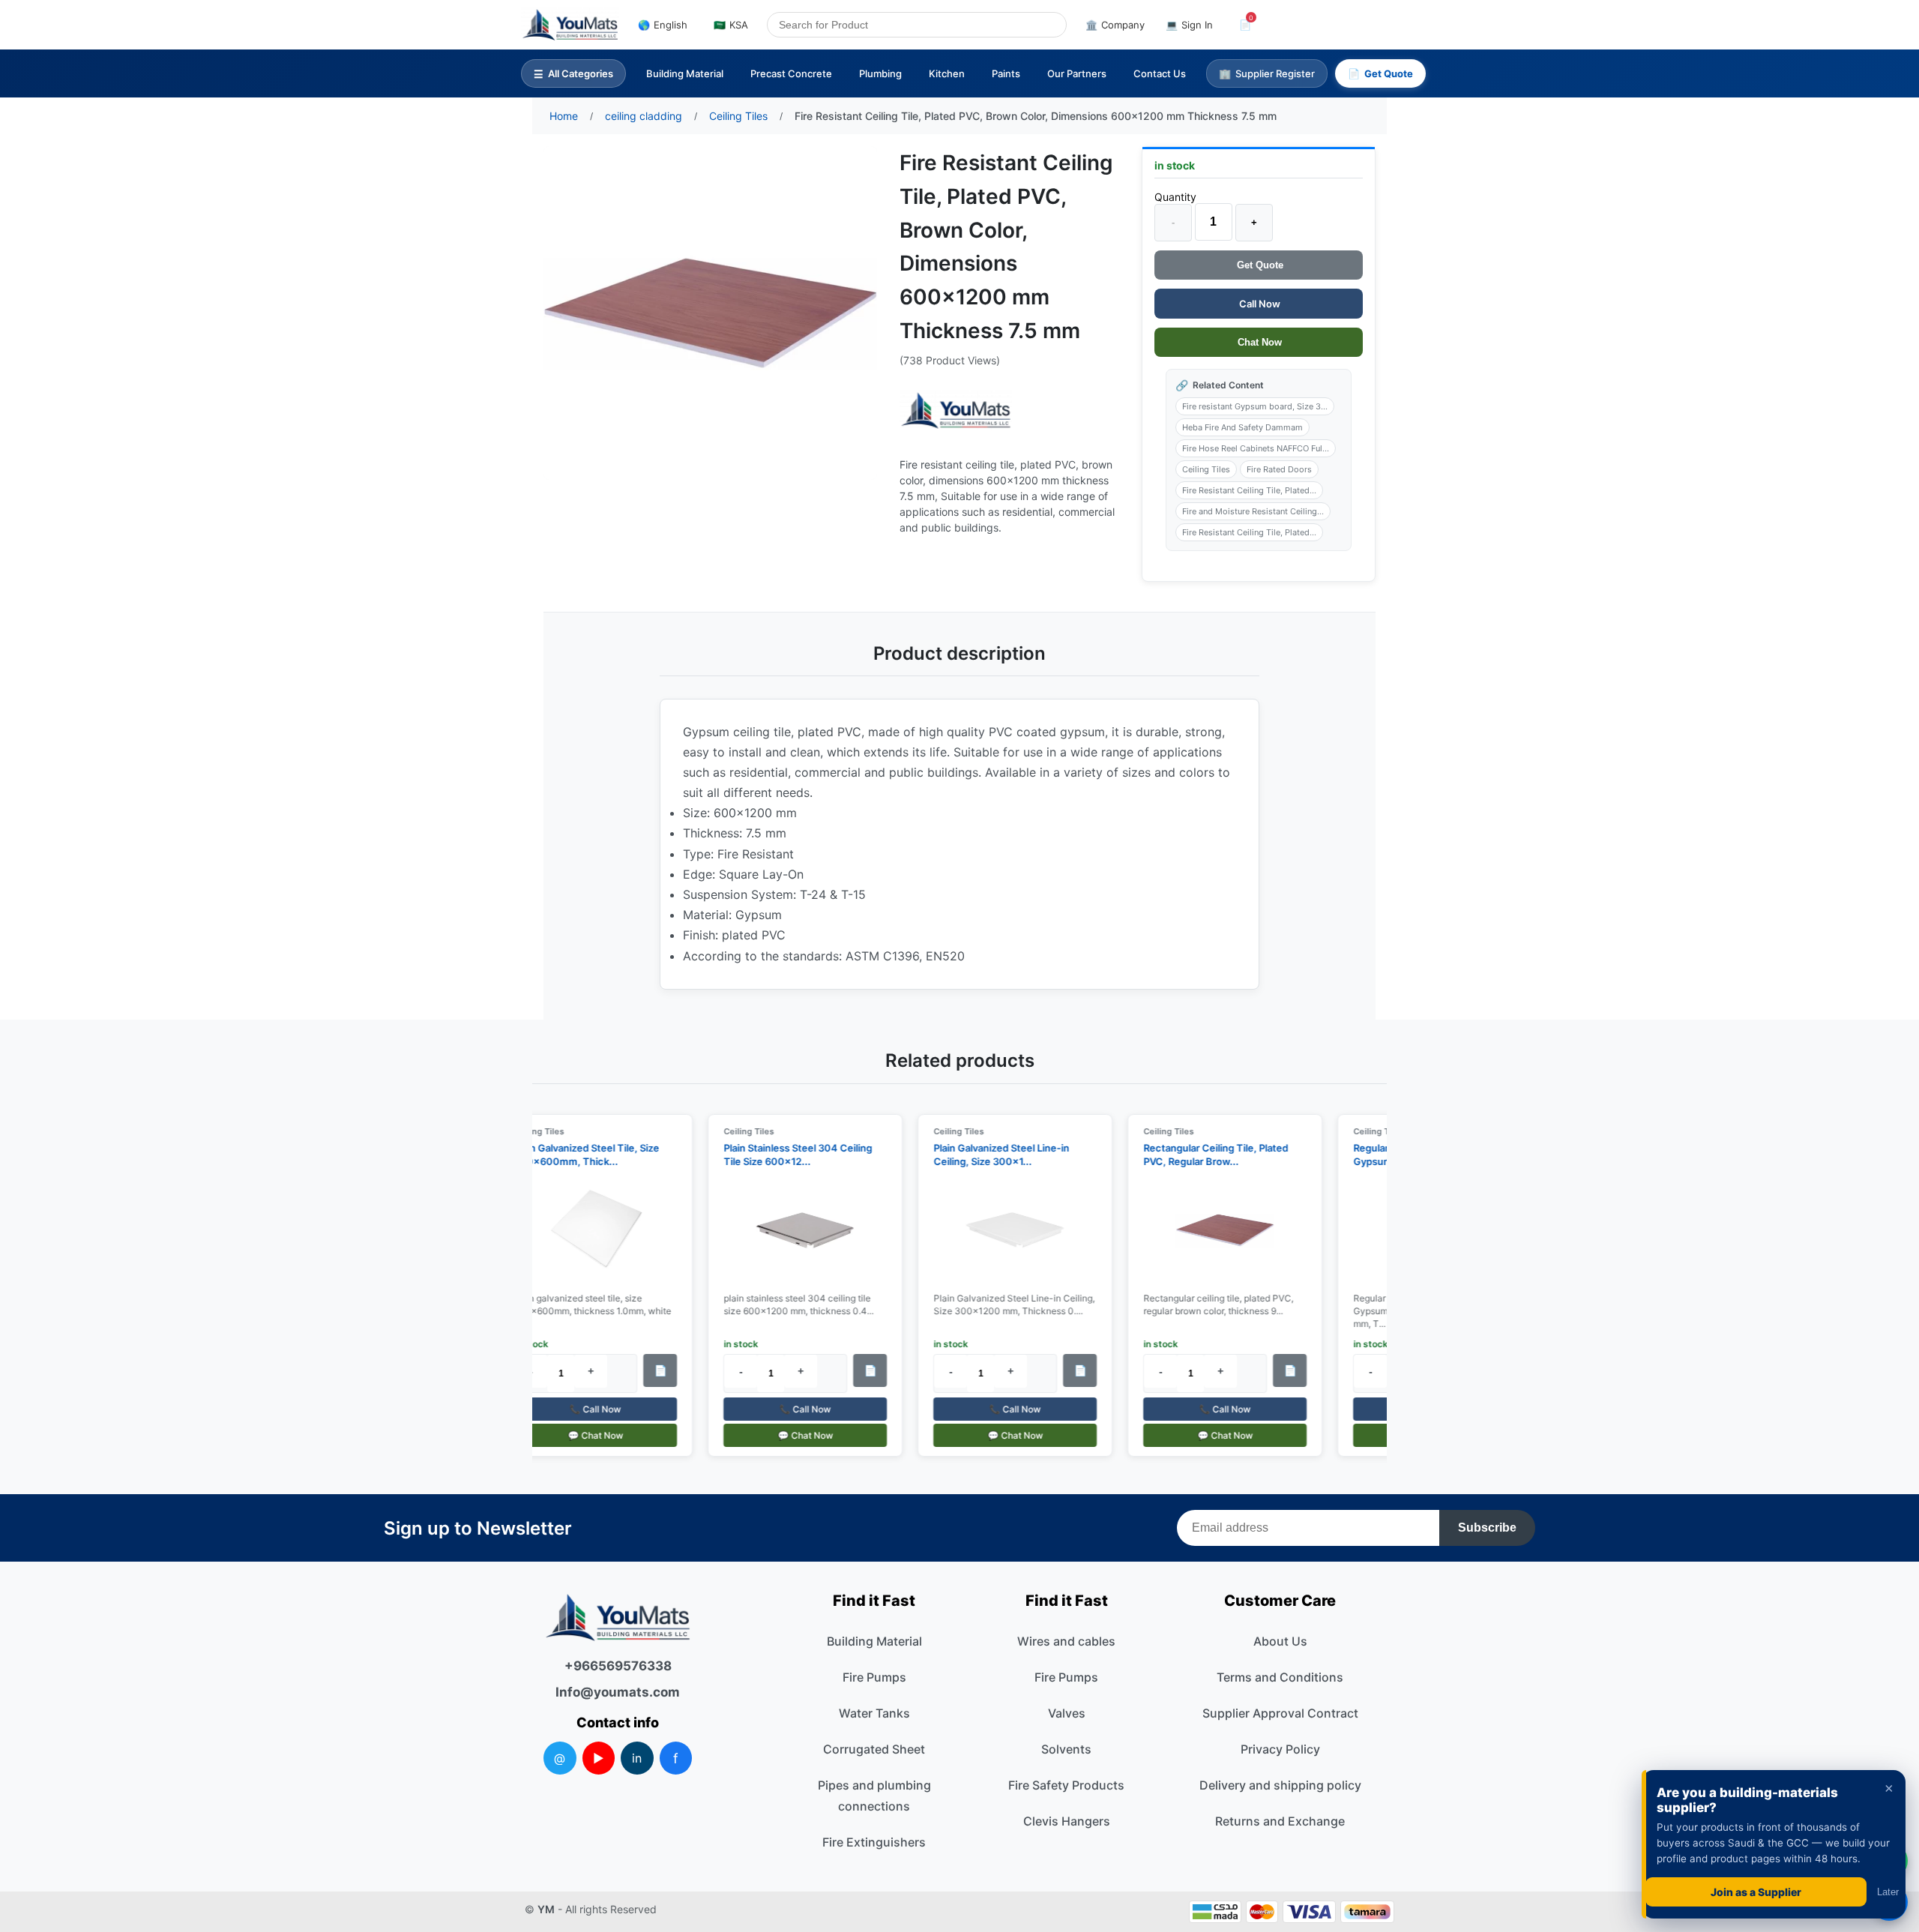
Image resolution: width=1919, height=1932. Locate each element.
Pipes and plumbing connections (874, 1796)
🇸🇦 (731, 25)
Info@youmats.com (618, 1692)
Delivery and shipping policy (1280, 1785)
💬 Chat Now (583, 1435)
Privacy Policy (1280, 1749)
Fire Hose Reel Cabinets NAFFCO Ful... (1256, 448)
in (637, 1758)
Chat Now (1258, 342)
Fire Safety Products (1066, 1785)
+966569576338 (618, 1666)
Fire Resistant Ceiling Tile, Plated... (1249, 490)
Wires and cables (1066, 1641)
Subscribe (1487, 1528)
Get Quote (1259, 265)
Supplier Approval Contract (1280, 1713)
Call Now (1259, 304)
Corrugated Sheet (874, 1749)
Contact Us (1160, 73)
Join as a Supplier (1756, 1892)
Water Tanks (874, 1713)
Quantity (1175, 197)
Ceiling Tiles (1206, 469)
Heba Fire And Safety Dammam (1242, 427)
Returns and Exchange (1280, 1821)
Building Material (685, 73)
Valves (1067, 1713)
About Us (1280, 1641)
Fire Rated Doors (1279, 469)
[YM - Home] (570, 25)
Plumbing (880, 73)
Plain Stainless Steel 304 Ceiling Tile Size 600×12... (786, 1155)
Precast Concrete (791, 73)
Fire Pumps (874, 1677)
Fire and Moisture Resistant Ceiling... (1253, 511)
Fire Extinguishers (874, 1842)
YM (546, 1909)
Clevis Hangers (1067, 1821)
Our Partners (1077, 73)
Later (1888, 1892)
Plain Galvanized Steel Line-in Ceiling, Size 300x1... (989, 1155)
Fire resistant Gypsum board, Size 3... (1255, 406)
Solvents (1066, 1749)
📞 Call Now (584, 1409)
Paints (1006, 73)
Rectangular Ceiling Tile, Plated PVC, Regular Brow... (1203, 1155)
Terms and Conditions (1280, 1677)
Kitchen (947, 73)
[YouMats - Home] (956, 410)
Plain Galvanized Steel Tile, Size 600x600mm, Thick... (574, 1155)
